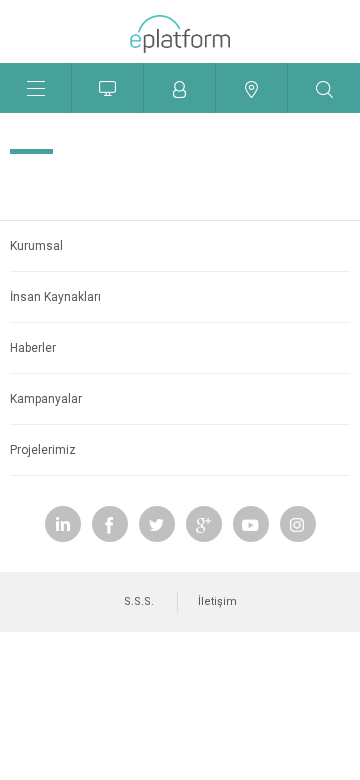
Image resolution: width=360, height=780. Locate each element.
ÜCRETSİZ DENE (108, 88)
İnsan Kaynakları (55, 297)
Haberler (33, 348)
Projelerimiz (43, 450)
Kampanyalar (46, 399)
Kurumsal (36, 246)
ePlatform (180, 39)
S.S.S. (139, 601)
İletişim (217, 601)
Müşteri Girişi (180, 88)
